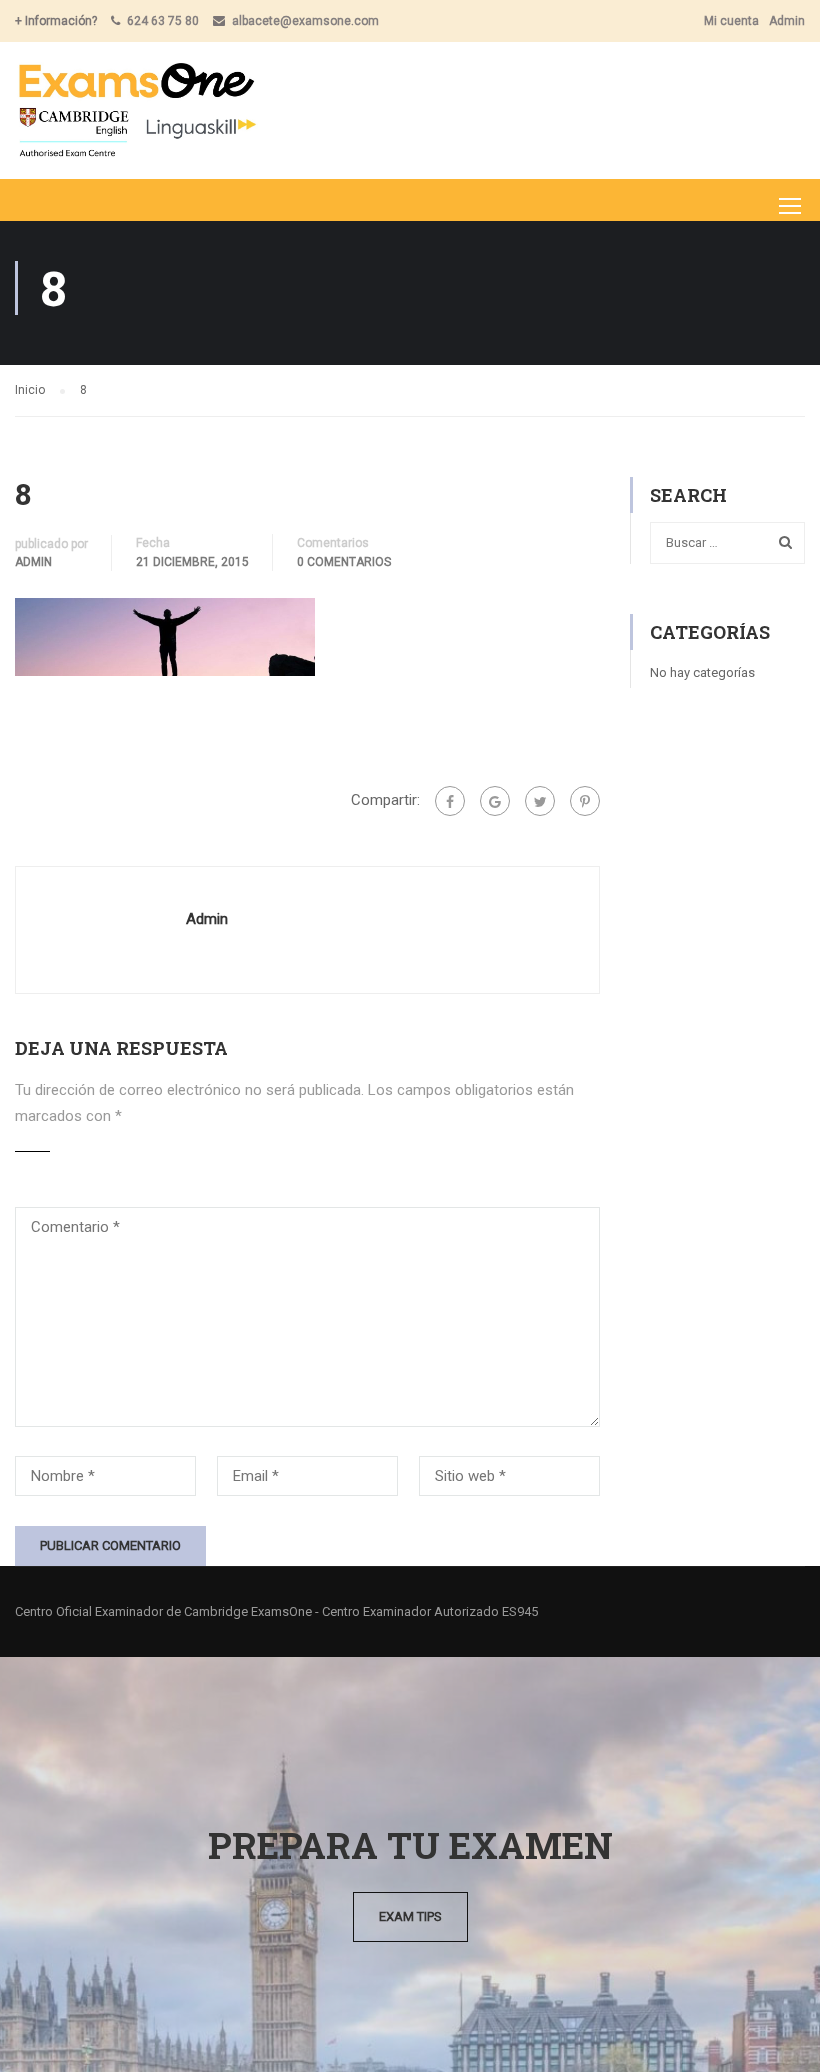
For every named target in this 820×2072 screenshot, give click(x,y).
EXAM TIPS (410, 1916)
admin (33, 562)
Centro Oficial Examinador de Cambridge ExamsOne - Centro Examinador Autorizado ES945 (276, 1611)
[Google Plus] (495, 801)
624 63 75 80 (163, 21)
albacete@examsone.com (305, 21)
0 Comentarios (344, 562)
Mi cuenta (731, 21)
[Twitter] (540, 801)
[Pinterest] (585, 801)
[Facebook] (450, 801)
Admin (787, 21)
